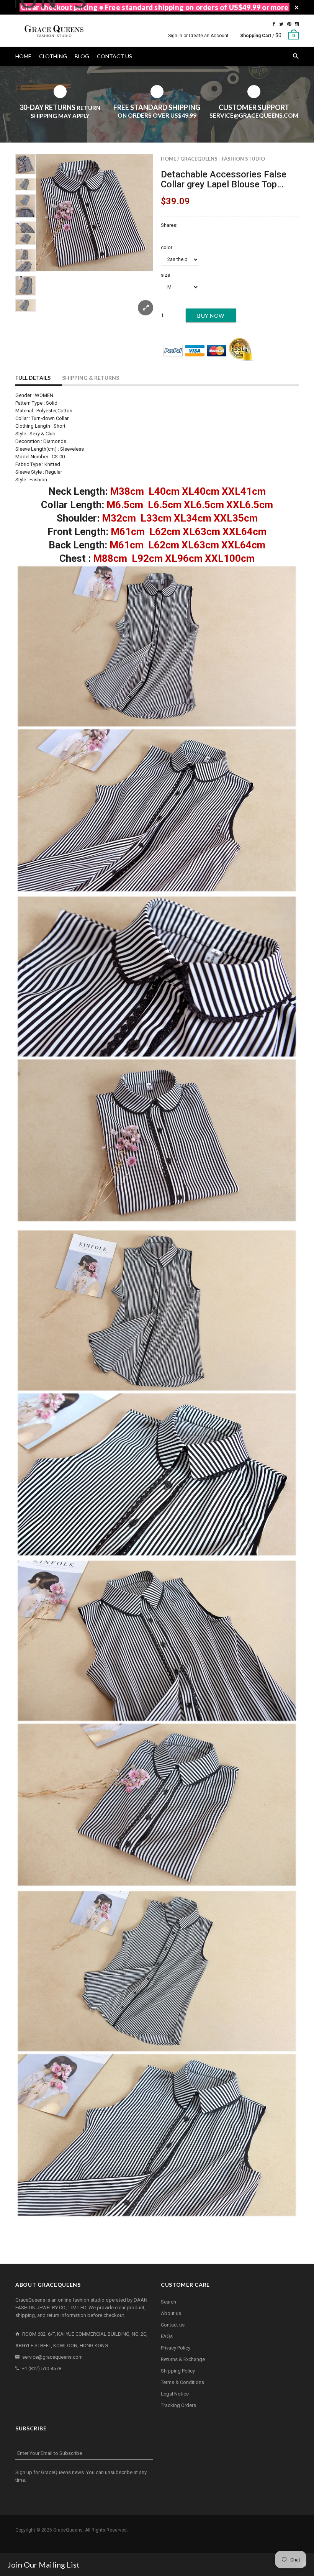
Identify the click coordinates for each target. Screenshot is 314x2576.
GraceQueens (68, 2530)
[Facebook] (274, 24)
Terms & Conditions (182, 2382)
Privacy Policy (176, 2348)
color (167, 247)
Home (168, 159)
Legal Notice (175, 2394)
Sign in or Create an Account (198, 36)
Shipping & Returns (91, 378)
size (165, 275)
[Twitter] (281, 24)
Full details (33, 378)
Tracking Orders (178, 2405)
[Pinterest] (289, 24)
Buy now (211, 316)
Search (168, 2302)
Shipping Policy (178, 2371)
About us (171, 2313)
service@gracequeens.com (52, 2357)
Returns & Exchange (183, 2359)
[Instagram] (297, 24)
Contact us (173, 2325)
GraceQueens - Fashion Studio (223, 159)
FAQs (167, 2336)
